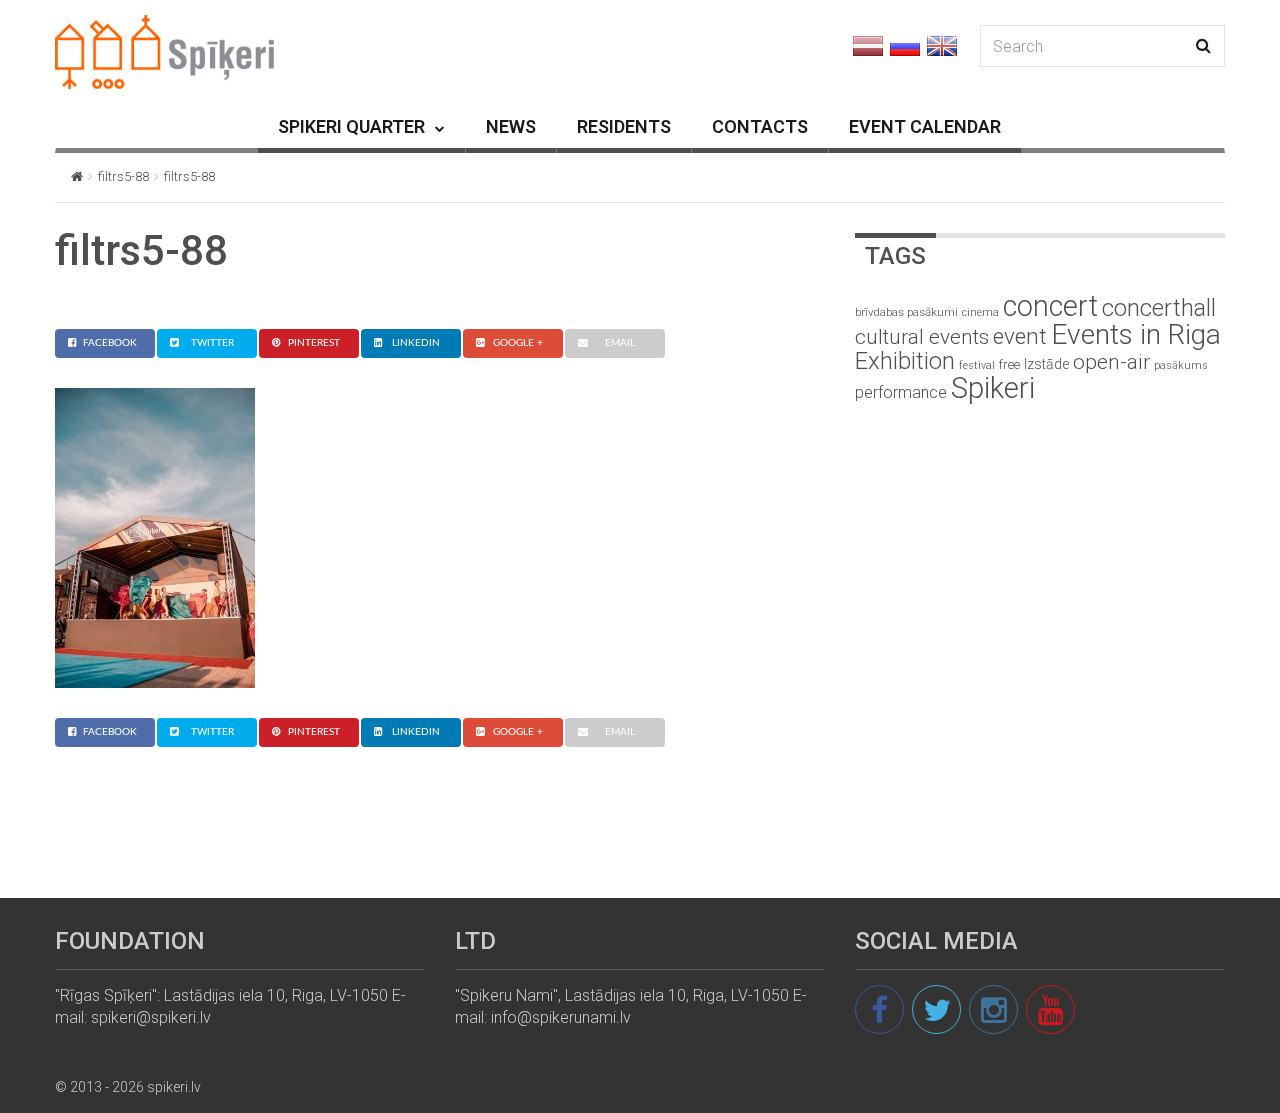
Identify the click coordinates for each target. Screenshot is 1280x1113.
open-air (1111, 362)
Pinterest (314, 343)
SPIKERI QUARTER (351, 126)
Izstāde (1046, 364)
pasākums (1181, 365)
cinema (980, 312)
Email (620, 343)
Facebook (110, 343)
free (1009, 364)
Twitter (212, 343)
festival (977, 365)
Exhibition (905, 361)
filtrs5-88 (123, 176)
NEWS (511, 126)
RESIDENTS (624, 126)
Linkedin (416, 343)
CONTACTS (760, 126)
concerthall (1159, 308)
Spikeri (993, 388)
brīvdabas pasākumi (906, 312)
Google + (518, 343)
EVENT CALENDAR (925, 126)
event (1020, 336)
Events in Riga (1136, 334)
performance (901, 392)
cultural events (922, 337)
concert (1050, 306)
